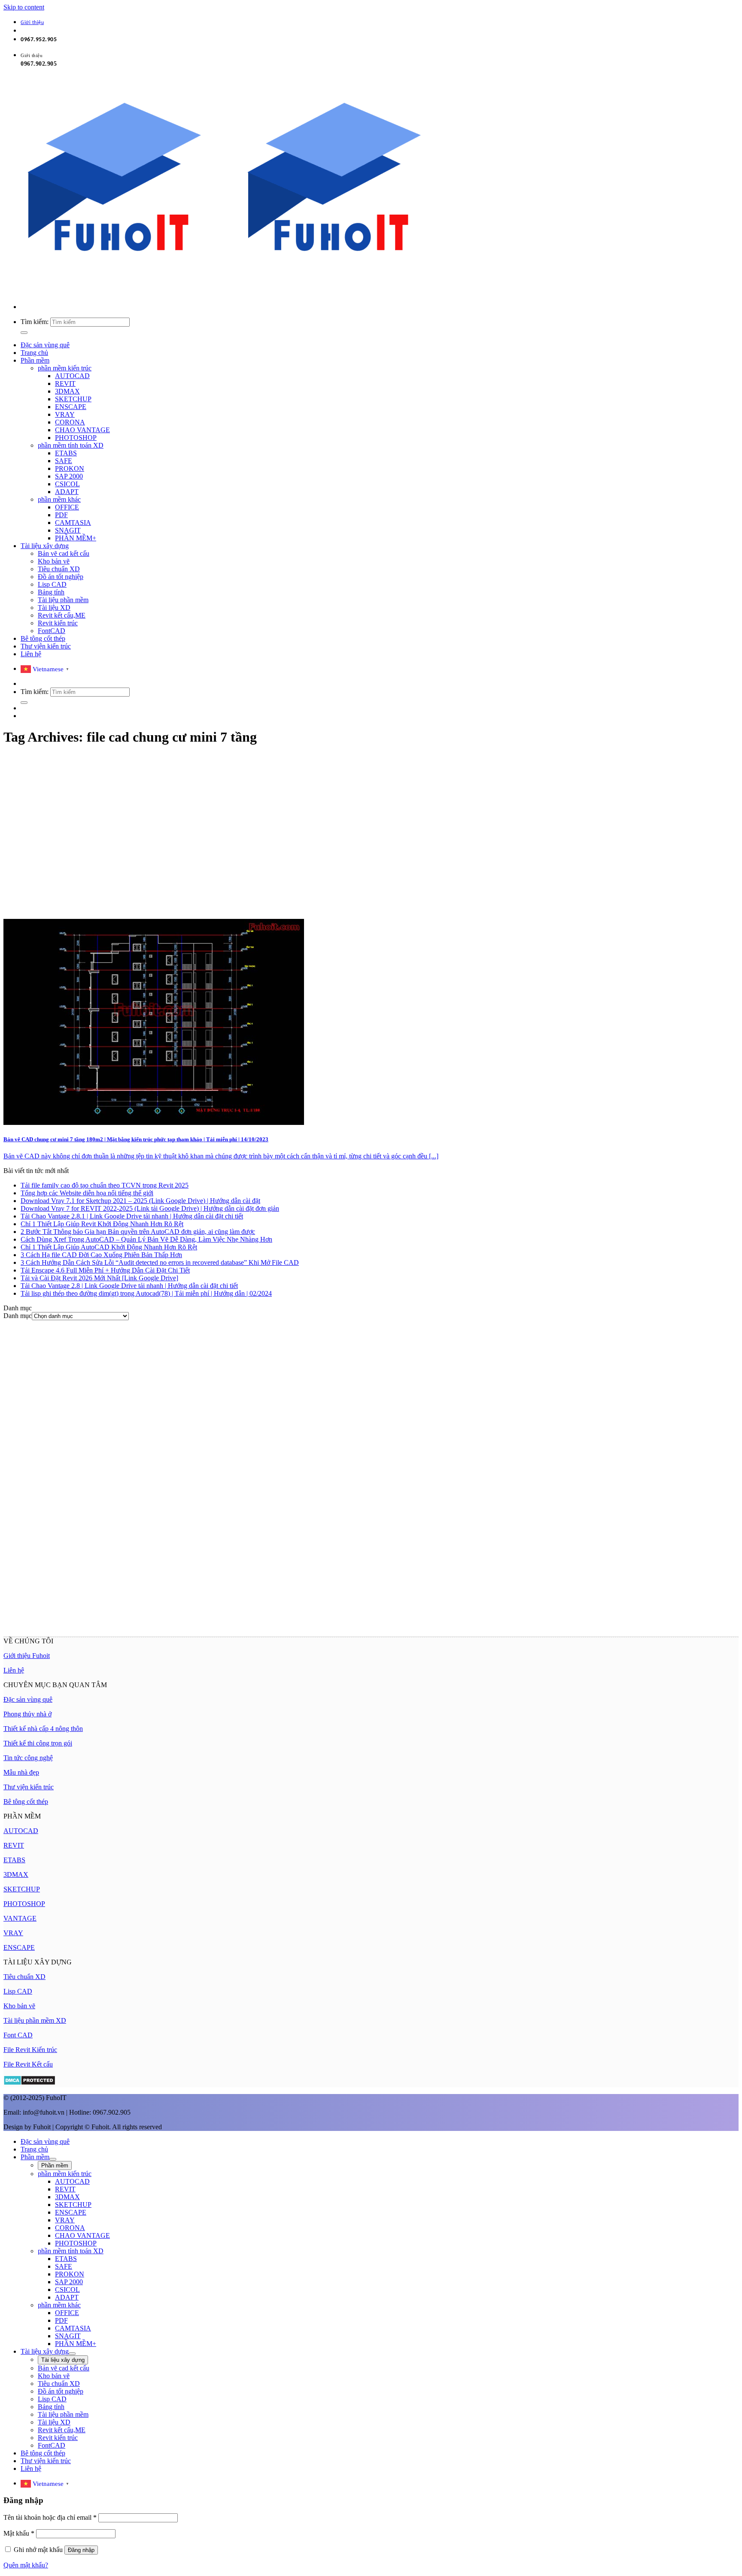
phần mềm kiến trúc (65, 368)
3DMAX (67, 391)
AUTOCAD (72, 376)
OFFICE (67, 507)
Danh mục (18, 1316)
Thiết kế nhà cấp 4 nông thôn (43, 1729)
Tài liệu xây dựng (45, 546)
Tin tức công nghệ (28, 1758)
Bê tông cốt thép (43, 638)
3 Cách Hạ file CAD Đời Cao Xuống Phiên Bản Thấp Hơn (101, 1255)
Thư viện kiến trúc (46, 646)
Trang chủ (34, 353)
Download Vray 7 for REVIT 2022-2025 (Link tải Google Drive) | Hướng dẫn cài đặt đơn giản (150, 1208)
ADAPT (67, 492)
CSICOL (67, 484)
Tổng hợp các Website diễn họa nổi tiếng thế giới (87, 1193)
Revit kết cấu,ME (62, 615)
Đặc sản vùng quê (45, 345)
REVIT (65, 383)
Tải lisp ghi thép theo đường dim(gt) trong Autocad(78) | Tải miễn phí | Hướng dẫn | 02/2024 (146, 1293)
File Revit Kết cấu (28, 2064)
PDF (61, 515)
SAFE (64, 461)
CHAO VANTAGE (82, 430)
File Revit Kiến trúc (30, 2050)
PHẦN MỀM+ (76, 538)
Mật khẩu (19, 2533)
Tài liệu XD (54, 608)
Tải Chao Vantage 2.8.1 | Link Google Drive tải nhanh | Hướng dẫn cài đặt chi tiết (132, 1216)
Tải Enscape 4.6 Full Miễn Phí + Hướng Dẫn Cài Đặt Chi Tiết (105, 1270)
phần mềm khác (59, 499)
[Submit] (24, 333)
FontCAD (52, 631)
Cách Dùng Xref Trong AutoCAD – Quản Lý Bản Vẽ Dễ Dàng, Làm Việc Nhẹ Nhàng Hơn (146, 1239)
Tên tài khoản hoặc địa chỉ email (50, 2517)
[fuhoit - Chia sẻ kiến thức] (223, 292)
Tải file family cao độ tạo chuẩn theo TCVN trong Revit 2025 (105, 1185)
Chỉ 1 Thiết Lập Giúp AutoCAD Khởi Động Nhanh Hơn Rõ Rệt (109, 1247)
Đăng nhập (81, 2550)
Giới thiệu (32, 23)
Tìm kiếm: (35, 322)
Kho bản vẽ (54, 561)
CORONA (70, 422)
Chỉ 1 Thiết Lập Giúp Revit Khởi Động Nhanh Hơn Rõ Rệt (102, 1224)
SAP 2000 (69, 476)
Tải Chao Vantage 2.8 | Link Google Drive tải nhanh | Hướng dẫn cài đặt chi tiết (129, 1286)
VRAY (65, 414)
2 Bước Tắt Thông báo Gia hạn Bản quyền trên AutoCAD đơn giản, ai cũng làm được (138, 1232)
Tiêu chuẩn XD (59, 569)
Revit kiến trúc (58, 623)
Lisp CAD (52, 584)
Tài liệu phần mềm (63, 600)
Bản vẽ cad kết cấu (64, 553)
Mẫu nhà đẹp (21, 1772)
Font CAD (18, 2035)
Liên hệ (31, 654)
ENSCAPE (71, 407)
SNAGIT (68, 530)
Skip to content (24, 7)
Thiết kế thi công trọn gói (38, 1743)
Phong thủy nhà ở (27, 1714)
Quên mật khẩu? (26, 2565)
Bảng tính (51, 592)
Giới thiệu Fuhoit (27, 1656)
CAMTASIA (73, 523)
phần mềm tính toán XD (71, 445)
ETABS (66, 453)
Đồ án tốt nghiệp (61, 577)
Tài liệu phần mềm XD (35, 2020)
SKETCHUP (73, 399)
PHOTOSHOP (76, 438)
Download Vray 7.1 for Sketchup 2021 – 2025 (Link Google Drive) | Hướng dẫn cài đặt (140, 1201)
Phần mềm (35, 360)
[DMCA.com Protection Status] (29, 2083)
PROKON (70, 468)
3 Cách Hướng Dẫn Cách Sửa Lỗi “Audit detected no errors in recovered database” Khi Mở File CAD (160, 1262)
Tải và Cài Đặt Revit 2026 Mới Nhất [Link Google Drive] (99, 1278)
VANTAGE (20, 1918)
